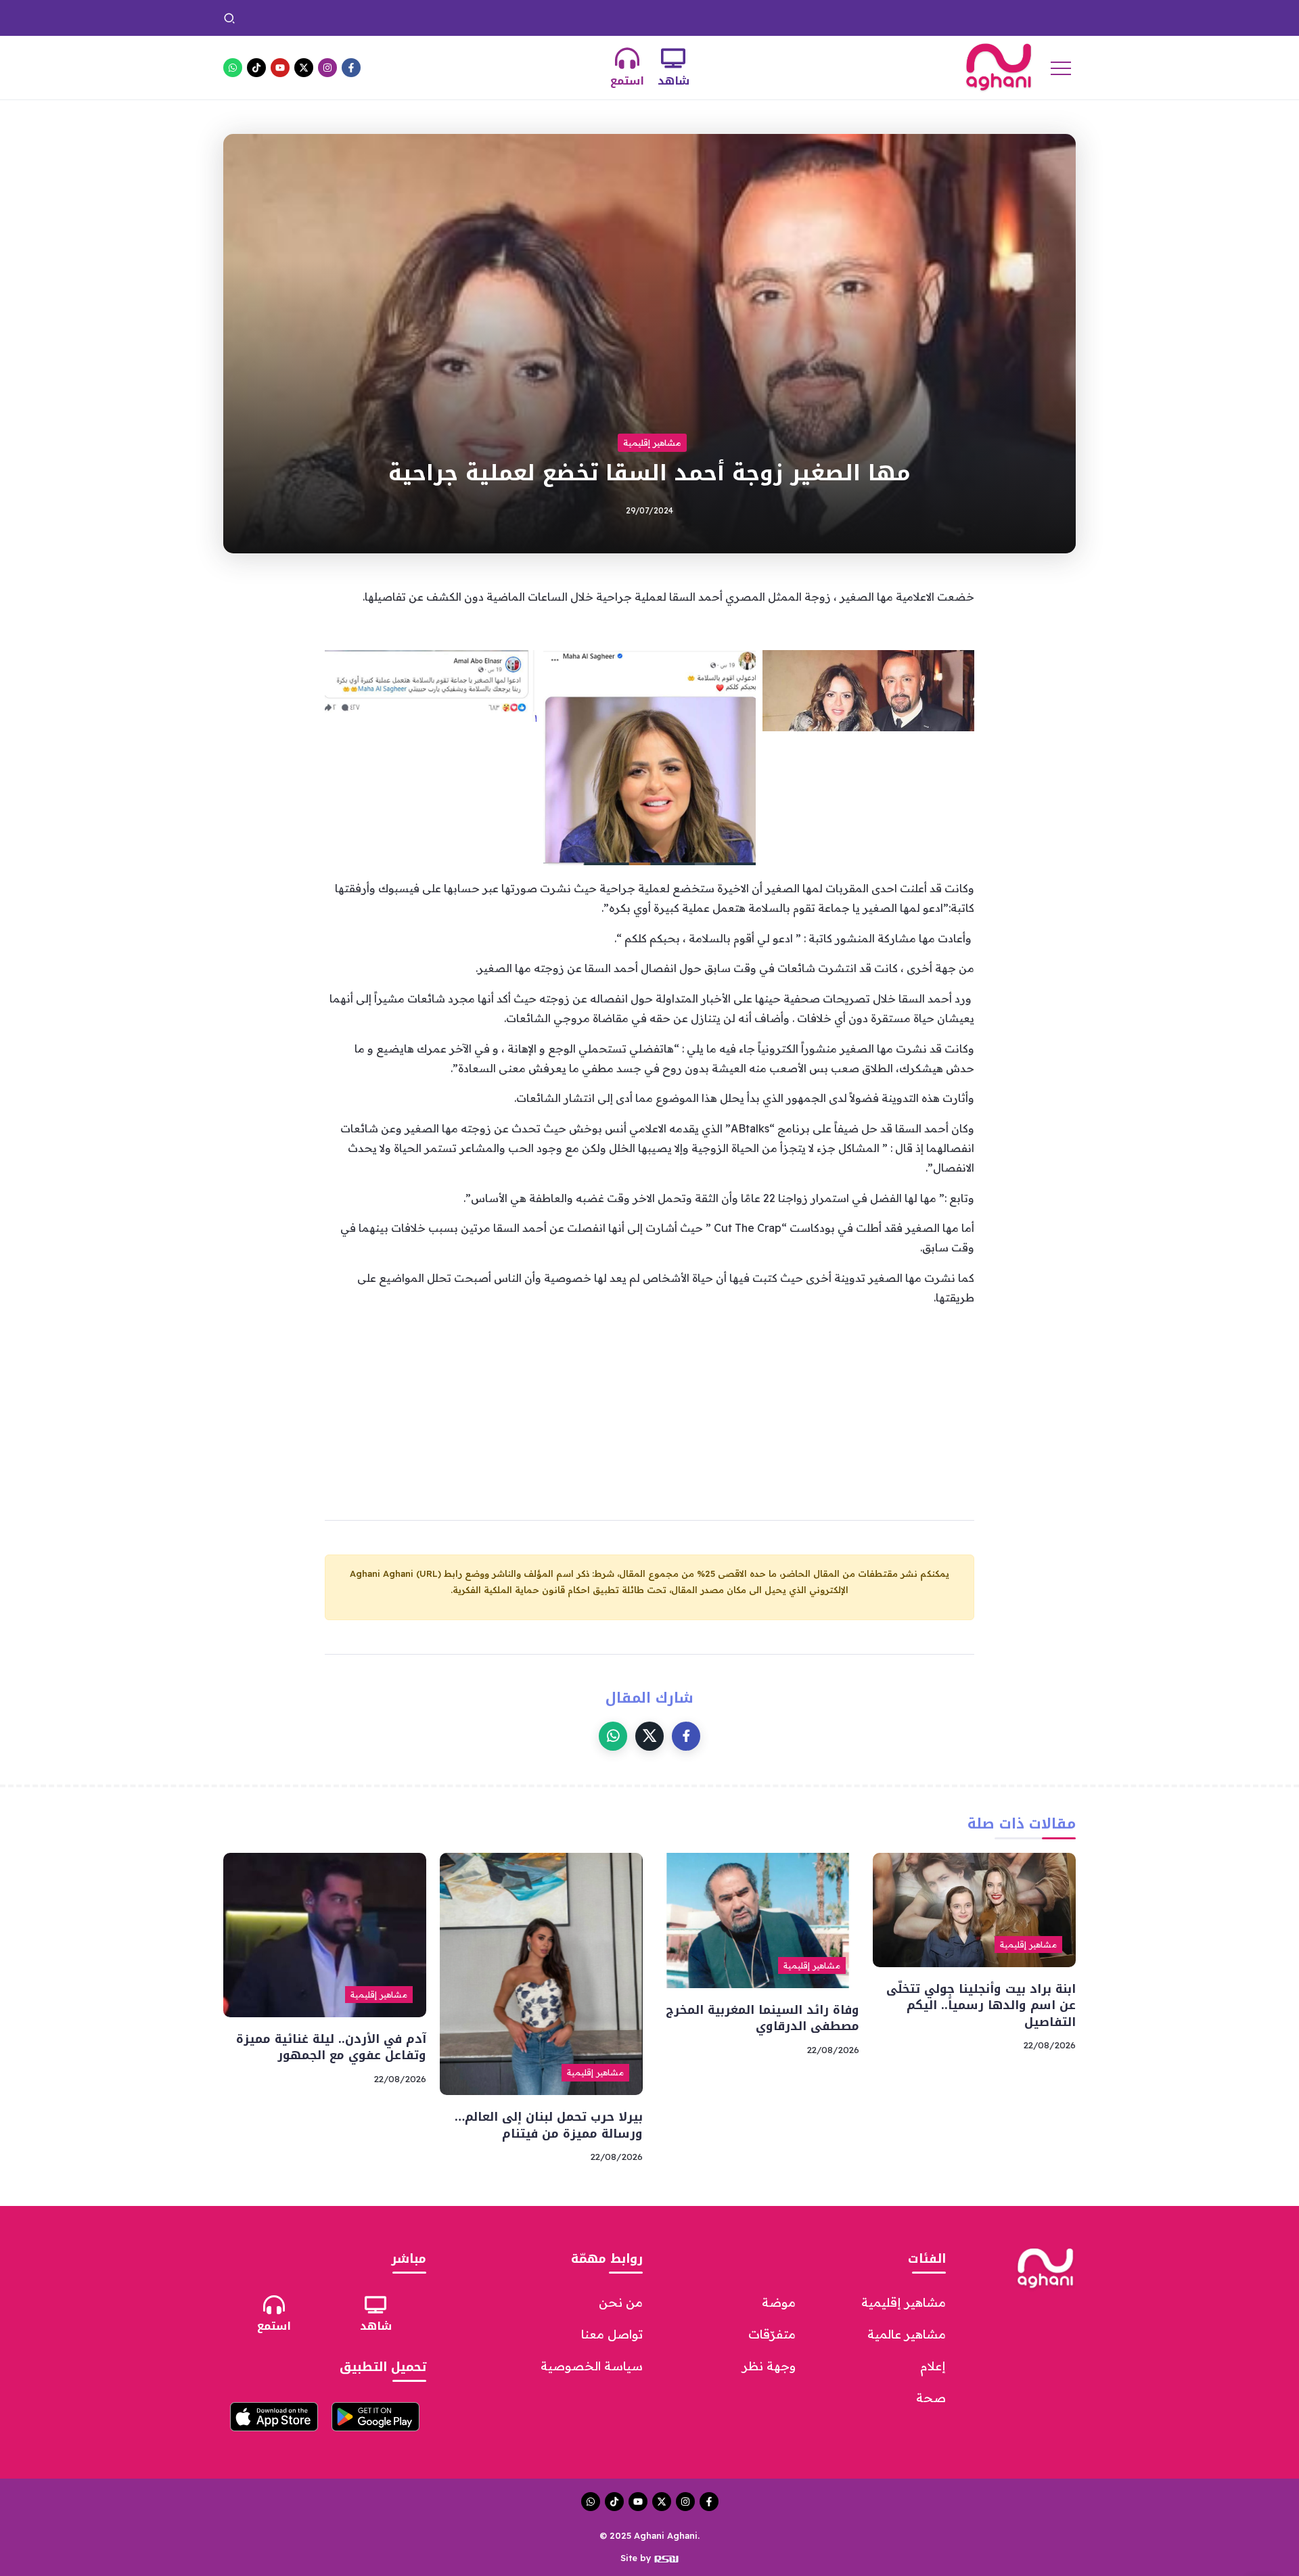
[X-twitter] (304, 68)
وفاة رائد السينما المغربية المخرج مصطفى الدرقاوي (634, 18)
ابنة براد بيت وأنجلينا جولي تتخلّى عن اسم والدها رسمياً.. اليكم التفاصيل (906, 18)
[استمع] (627, 58)
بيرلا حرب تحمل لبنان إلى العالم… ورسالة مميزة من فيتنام (386, 18)
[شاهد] (673, 58)
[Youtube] (280, 68)
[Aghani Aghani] (999, 66)
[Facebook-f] (351, 68)
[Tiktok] (256, 68)
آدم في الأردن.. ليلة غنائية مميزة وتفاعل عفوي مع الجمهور (331, 2047)
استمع (627, 81)
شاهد (674, 81)
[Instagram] (327, 68)
